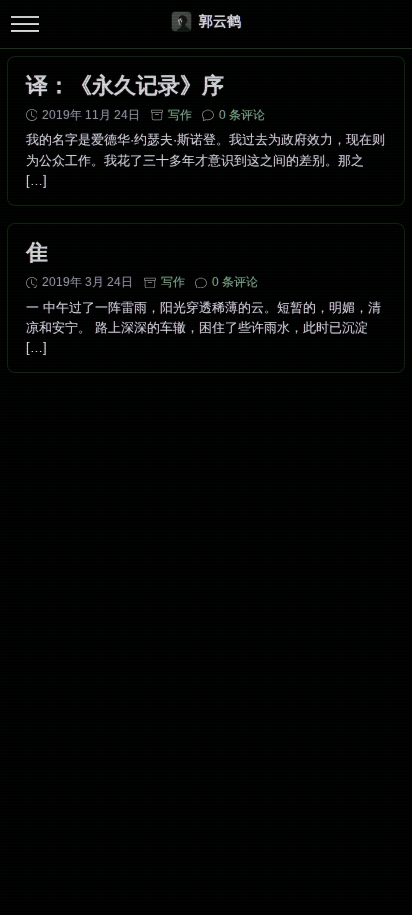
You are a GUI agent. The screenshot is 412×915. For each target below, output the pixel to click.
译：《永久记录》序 (125, 85)
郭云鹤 (220, 21)
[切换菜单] (24, 24)
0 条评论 (242, 115)
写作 (180, 115)
